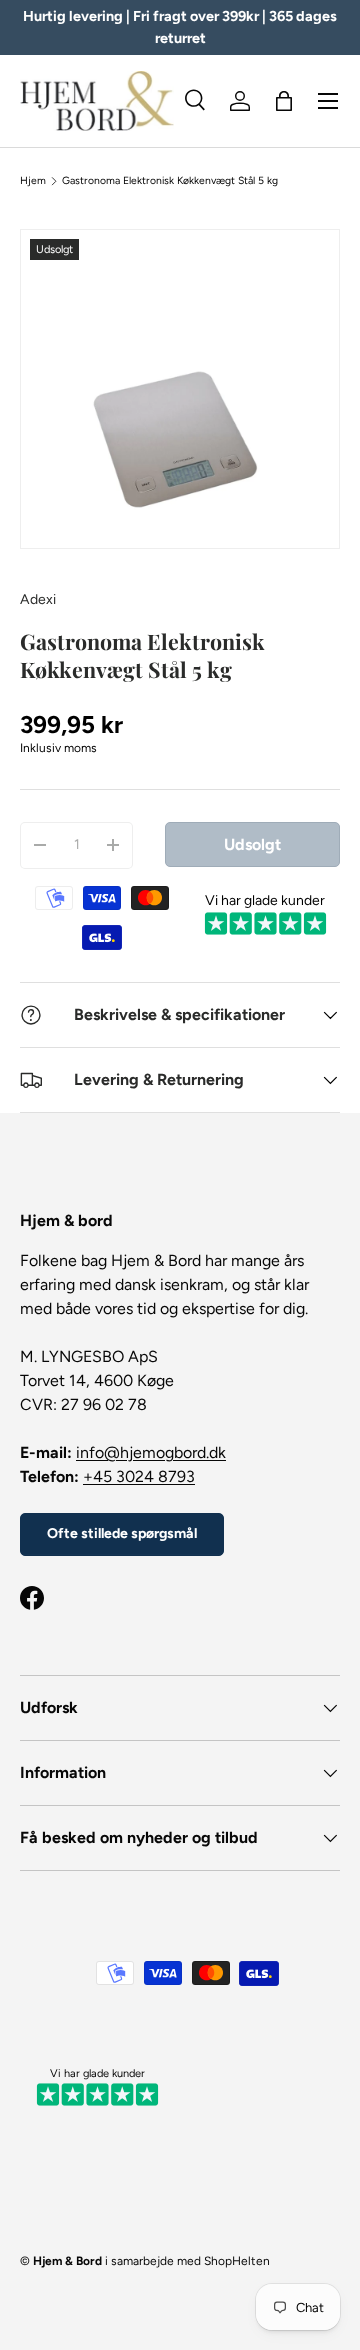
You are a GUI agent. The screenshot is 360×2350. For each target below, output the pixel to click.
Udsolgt (252, 844)
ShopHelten (237, 2261)
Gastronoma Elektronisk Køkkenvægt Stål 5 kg (170, 181)
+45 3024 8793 (139, 1476)
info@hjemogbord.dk (151, 1452)
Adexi (38, 599)
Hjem (33, 181)
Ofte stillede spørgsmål (122, 1533)
